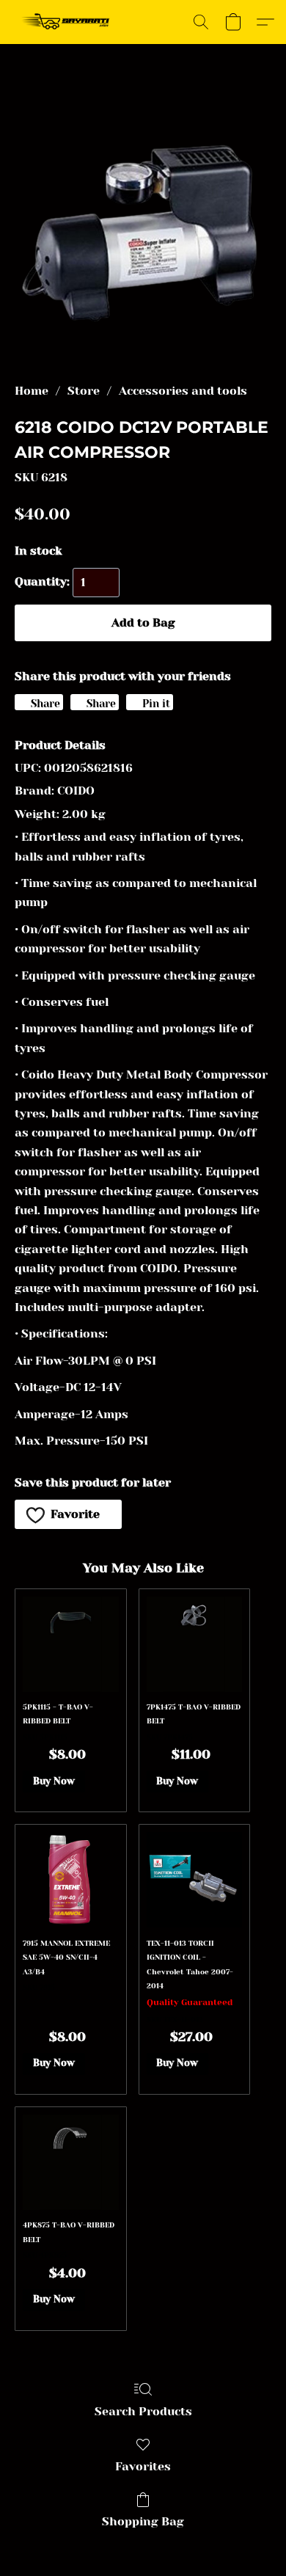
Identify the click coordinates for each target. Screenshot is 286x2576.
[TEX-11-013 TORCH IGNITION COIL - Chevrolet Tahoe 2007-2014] (194, 1880)
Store (84, 391)
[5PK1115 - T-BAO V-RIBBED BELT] (70, 1644)
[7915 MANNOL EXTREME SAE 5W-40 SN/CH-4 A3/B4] (70, 1880)
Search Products (143, 2411)
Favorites (143, 2466)
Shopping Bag (143, 2521)
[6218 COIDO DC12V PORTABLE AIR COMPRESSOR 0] (143, 231)
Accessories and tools (183, 391)
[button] (69, 22)
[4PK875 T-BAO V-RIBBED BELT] (70, 2162)
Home (32, 391)
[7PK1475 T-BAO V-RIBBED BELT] (194, 1644)
